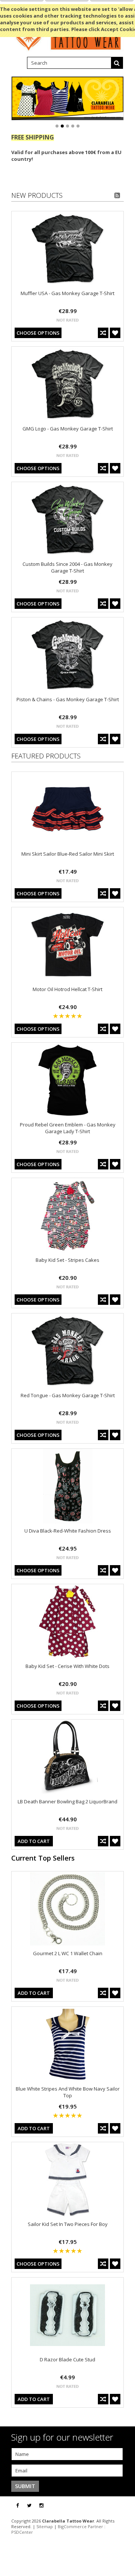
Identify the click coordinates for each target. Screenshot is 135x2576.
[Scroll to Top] (124, 2506)
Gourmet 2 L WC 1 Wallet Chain (68, 1953)
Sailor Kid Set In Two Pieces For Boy (68, 2224)
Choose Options (38, 333)
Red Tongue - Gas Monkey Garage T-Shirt (68, 1395)
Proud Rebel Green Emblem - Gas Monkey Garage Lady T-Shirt (68, 1128)
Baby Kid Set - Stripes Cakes (67, 1260)
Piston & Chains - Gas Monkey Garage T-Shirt (68, 699)
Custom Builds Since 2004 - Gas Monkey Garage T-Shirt (67, 567)
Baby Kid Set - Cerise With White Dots (67, 1666)
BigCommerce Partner (80, 2526)
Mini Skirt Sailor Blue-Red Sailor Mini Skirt (68, 854)
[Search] (117, 63)
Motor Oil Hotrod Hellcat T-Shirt (67, 989)
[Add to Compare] (103, 333)
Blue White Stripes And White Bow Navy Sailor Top (68, 2092)
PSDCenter (22, 2532)
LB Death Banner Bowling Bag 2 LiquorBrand (67, 1801)
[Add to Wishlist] (115, 333)
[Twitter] (29, 2506)
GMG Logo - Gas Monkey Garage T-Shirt (68, 429)
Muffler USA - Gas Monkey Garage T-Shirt (67, 293)
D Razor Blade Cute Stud (67, 2359)
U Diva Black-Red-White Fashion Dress (68, 1531)
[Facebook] (17, 2506)
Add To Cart (34, 1841)
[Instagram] (41, 2506)
